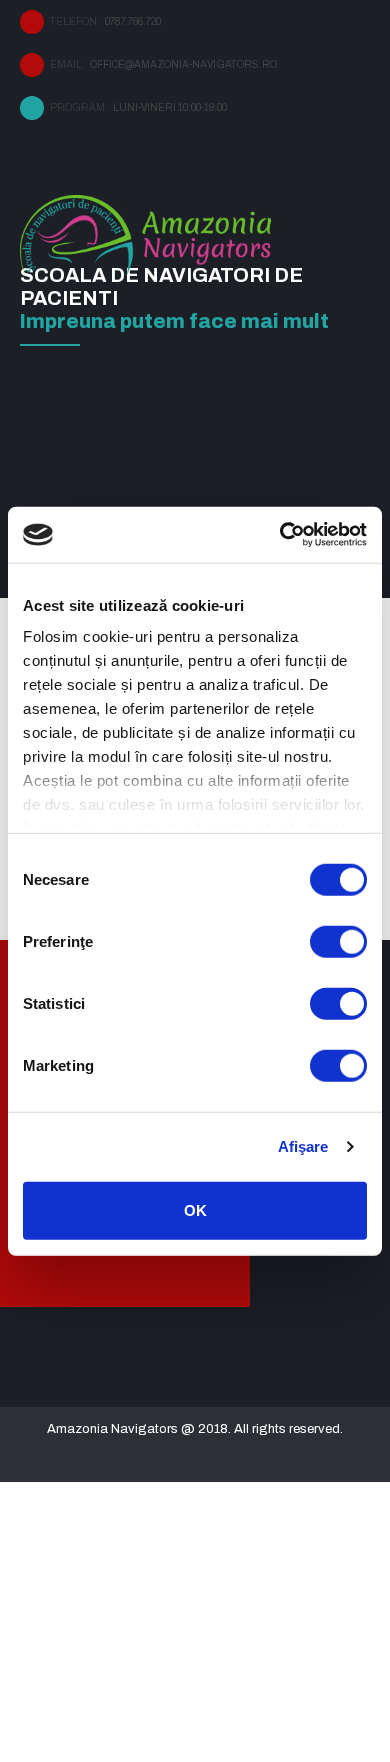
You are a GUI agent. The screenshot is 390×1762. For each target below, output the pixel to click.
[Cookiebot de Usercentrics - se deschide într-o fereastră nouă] (280, 535)
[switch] (338, 941)
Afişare (303, 1146)
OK (195, 1209)
